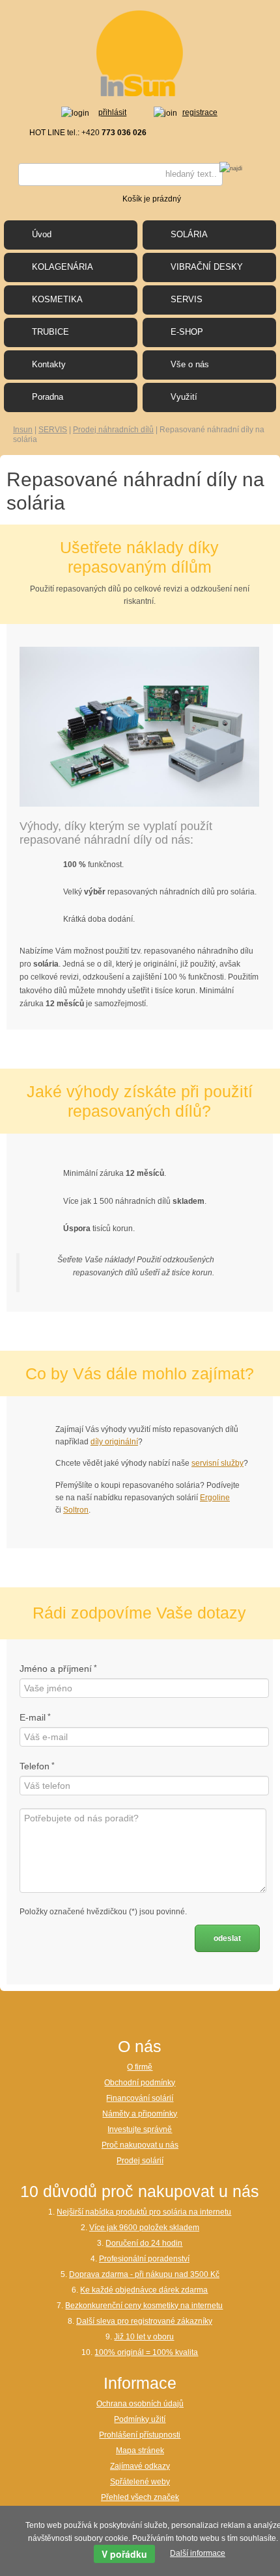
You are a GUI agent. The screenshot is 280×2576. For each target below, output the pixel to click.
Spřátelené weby (140, 2482)
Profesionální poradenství (144, 2259)
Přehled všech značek (140, 2497)
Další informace (198, 2553)
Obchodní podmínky (140, 2083)
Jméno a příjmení (56, 1669)
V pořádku (124, 2554)
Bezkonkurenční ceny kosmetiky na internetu (144, 2306)
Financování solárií (140, 2098)
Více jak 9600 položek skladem (144, 2228)
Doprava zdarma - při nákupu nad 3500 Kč (144, 2274)
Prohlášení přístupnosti (140, 2435)
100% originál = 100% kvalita (146, 2352)
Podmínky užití (140, 2419)
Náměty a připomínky (140, 2114)
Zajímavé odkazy (140, 2466)
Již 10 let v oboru (144, 2337)
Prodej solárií (140, 2161)
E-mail (33, 1717)
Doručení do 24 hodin (144, 2243)
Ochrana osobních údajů (140, 2404)
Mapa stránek (140, 2451)
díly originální (114, 1442)
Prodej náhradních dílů (113, 430)
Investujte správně (140, 2129)
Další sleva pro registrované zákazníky (144, 2321)
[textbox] (121, 175)
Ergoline (215, 1498)
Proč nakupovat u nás (140, 2145)
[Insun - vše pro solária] (140, 53)
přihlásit (112, 112)
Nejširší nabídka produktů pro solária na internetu (144, 2212)
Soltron (76, 1510)
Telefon (35, 1766)
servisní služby (217, 1463)
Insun (23, 430)
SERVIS (53, 430)
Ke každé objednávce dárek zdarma (144, 2290)
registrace (200, 112)
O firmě (140, 2067)
